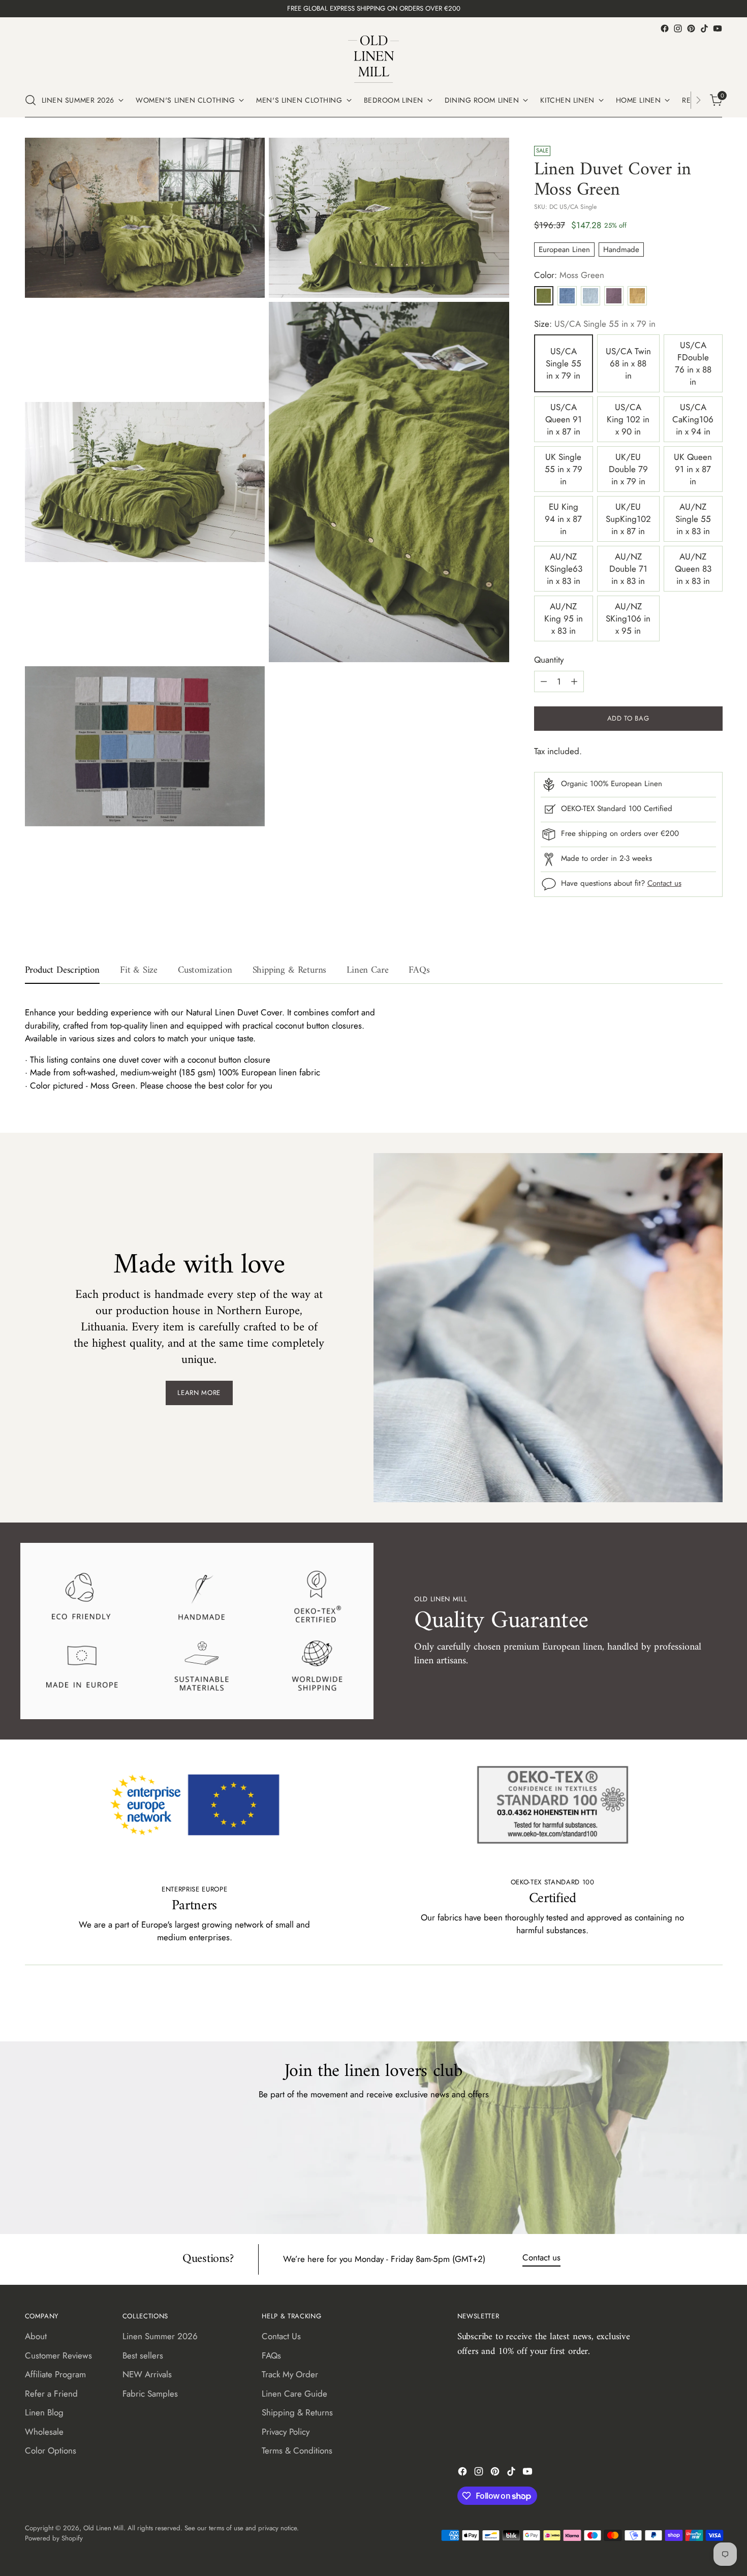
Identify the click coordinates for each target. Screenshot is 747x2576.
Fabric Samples (150, 2394)
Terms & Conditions (297, 2450)
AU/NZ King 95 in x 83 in (564, 618)
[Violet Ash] (614, 296)
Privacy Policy (286, 2432)
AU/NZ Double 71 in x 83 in (628, 569)
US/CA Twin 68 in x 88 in (628, 363)
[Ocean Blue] (567, 296)
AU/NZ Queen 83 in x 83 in (693, 569)
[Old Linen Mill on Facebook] (665, 28)
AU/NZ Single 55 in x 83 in (693, 519)
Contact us (664, 883)
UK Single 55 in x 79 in (564, 469)
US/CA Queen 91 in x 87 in (564, 419)
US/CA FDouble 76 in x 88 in (693, 363)
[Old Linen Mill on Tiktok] (704, 28)
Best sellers (143, 2355)
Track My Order (290, 2374)
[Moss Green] (544, 296)
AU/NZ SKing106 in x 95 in (628, 618)
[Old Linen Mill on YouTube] (718, 28)
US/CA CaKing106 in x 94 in (693, 419)
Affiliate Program (55, 2374)
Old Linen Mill (103, 2528)
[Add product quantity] (574, 681)
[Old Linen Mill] (373, 59)
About (36, 2336)
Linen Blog (44, 2412)
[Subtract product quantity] (544, 681)
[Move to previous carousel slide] (691, 2007)
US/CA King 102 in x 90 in (628, 419)
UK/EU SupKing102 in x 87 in (628, 519)
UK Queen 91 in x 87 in (693, 469)
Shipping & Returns (297, 2412)
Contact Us (281, 2336)
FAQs (271, 2355)
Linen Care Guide (294, 2394)
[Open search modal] (30, 100)
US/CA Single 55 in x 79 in (564, 363)
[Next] (698, 100)
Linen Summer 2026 (160, 2336)
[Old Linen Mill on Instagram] (678, 28)
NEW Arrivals (147, 2374)
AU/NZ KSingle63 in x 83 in (564, 569)
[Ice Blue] (590, 296)
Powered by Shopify (54, 2538)
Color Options (51, 2450)
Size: (595, 324)
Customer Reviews (58, 2355)
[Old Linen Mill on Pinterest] (691, 28)
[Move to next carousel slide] (714, 2006)
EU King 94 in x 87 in (563, 519)
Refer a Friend (51, 2394)
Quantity (549, 660)
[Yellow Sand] (637, 296)
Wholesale (44, 2432)
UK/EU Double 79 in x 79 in (628, 469)
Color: (569, 275)
